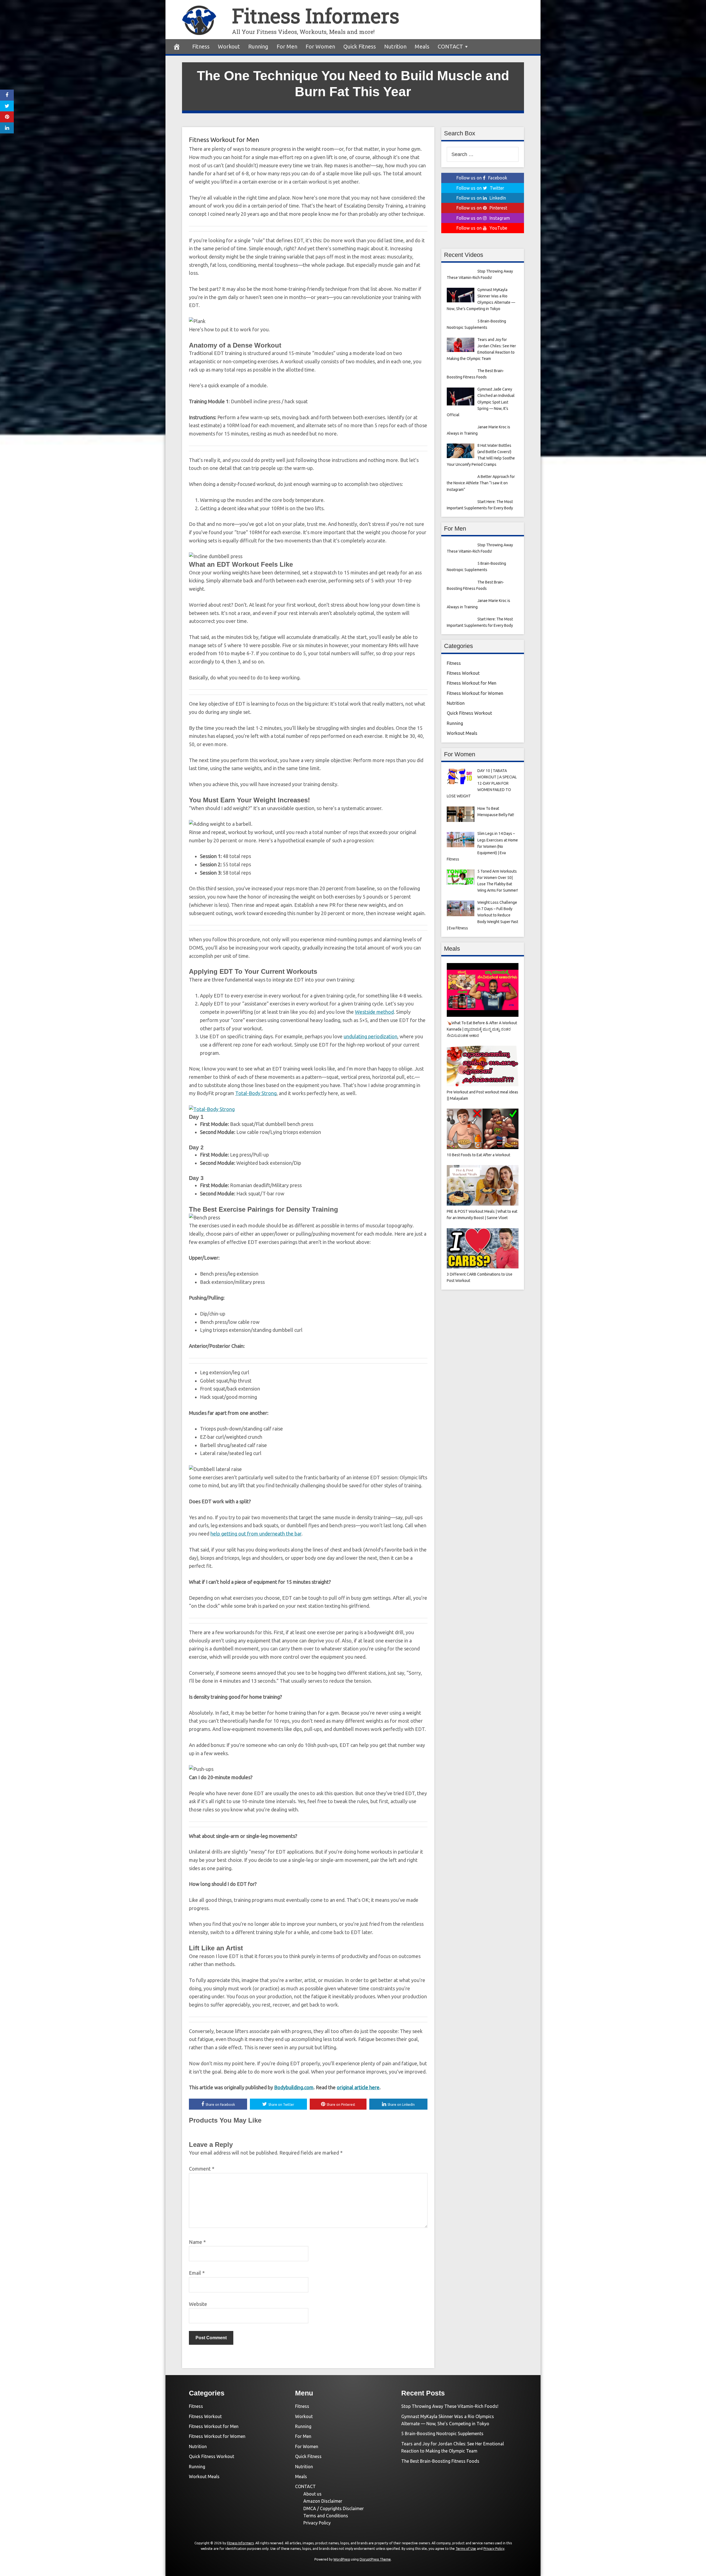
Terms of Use (466, 2549)
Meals (422, 46)
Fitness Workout (463, 673)
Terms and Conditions (326, 2516)
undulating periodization (371, 1036)
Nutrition (395, 46)
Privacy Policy (317, 2523)
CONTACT (450, 46)
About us (312, 2494)
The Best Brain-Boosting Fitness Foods (440, 2461)
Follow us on (482, 178)
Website (198, 2304)
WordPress (342, 2559)
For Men (287, 46)
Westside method (374, 1012)
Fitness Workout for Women (475, 693)
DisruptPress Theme (375, 2559)
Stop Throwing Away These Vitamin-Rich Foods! (450, 2406)
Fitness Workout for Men (224, 140)
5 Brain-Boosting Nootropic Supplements (442, 2434)
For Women (320, 46)
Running (258, 46)
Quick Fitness (360, 46)
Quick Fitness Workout (469, 713)
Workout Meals (462, 733)
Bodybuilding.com (294, 2087)
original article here (358, 2087)
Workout (229, 46)
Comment (202, 2169)
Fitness (201, 46)
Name (197, 2242)
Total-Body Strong (256, 1093)
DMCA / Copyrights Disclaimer (334, 2508)
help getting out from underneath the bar (256, 1534)
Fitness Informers (316, 16)
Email (197, 2273)
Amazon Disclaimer (323, 2501)
